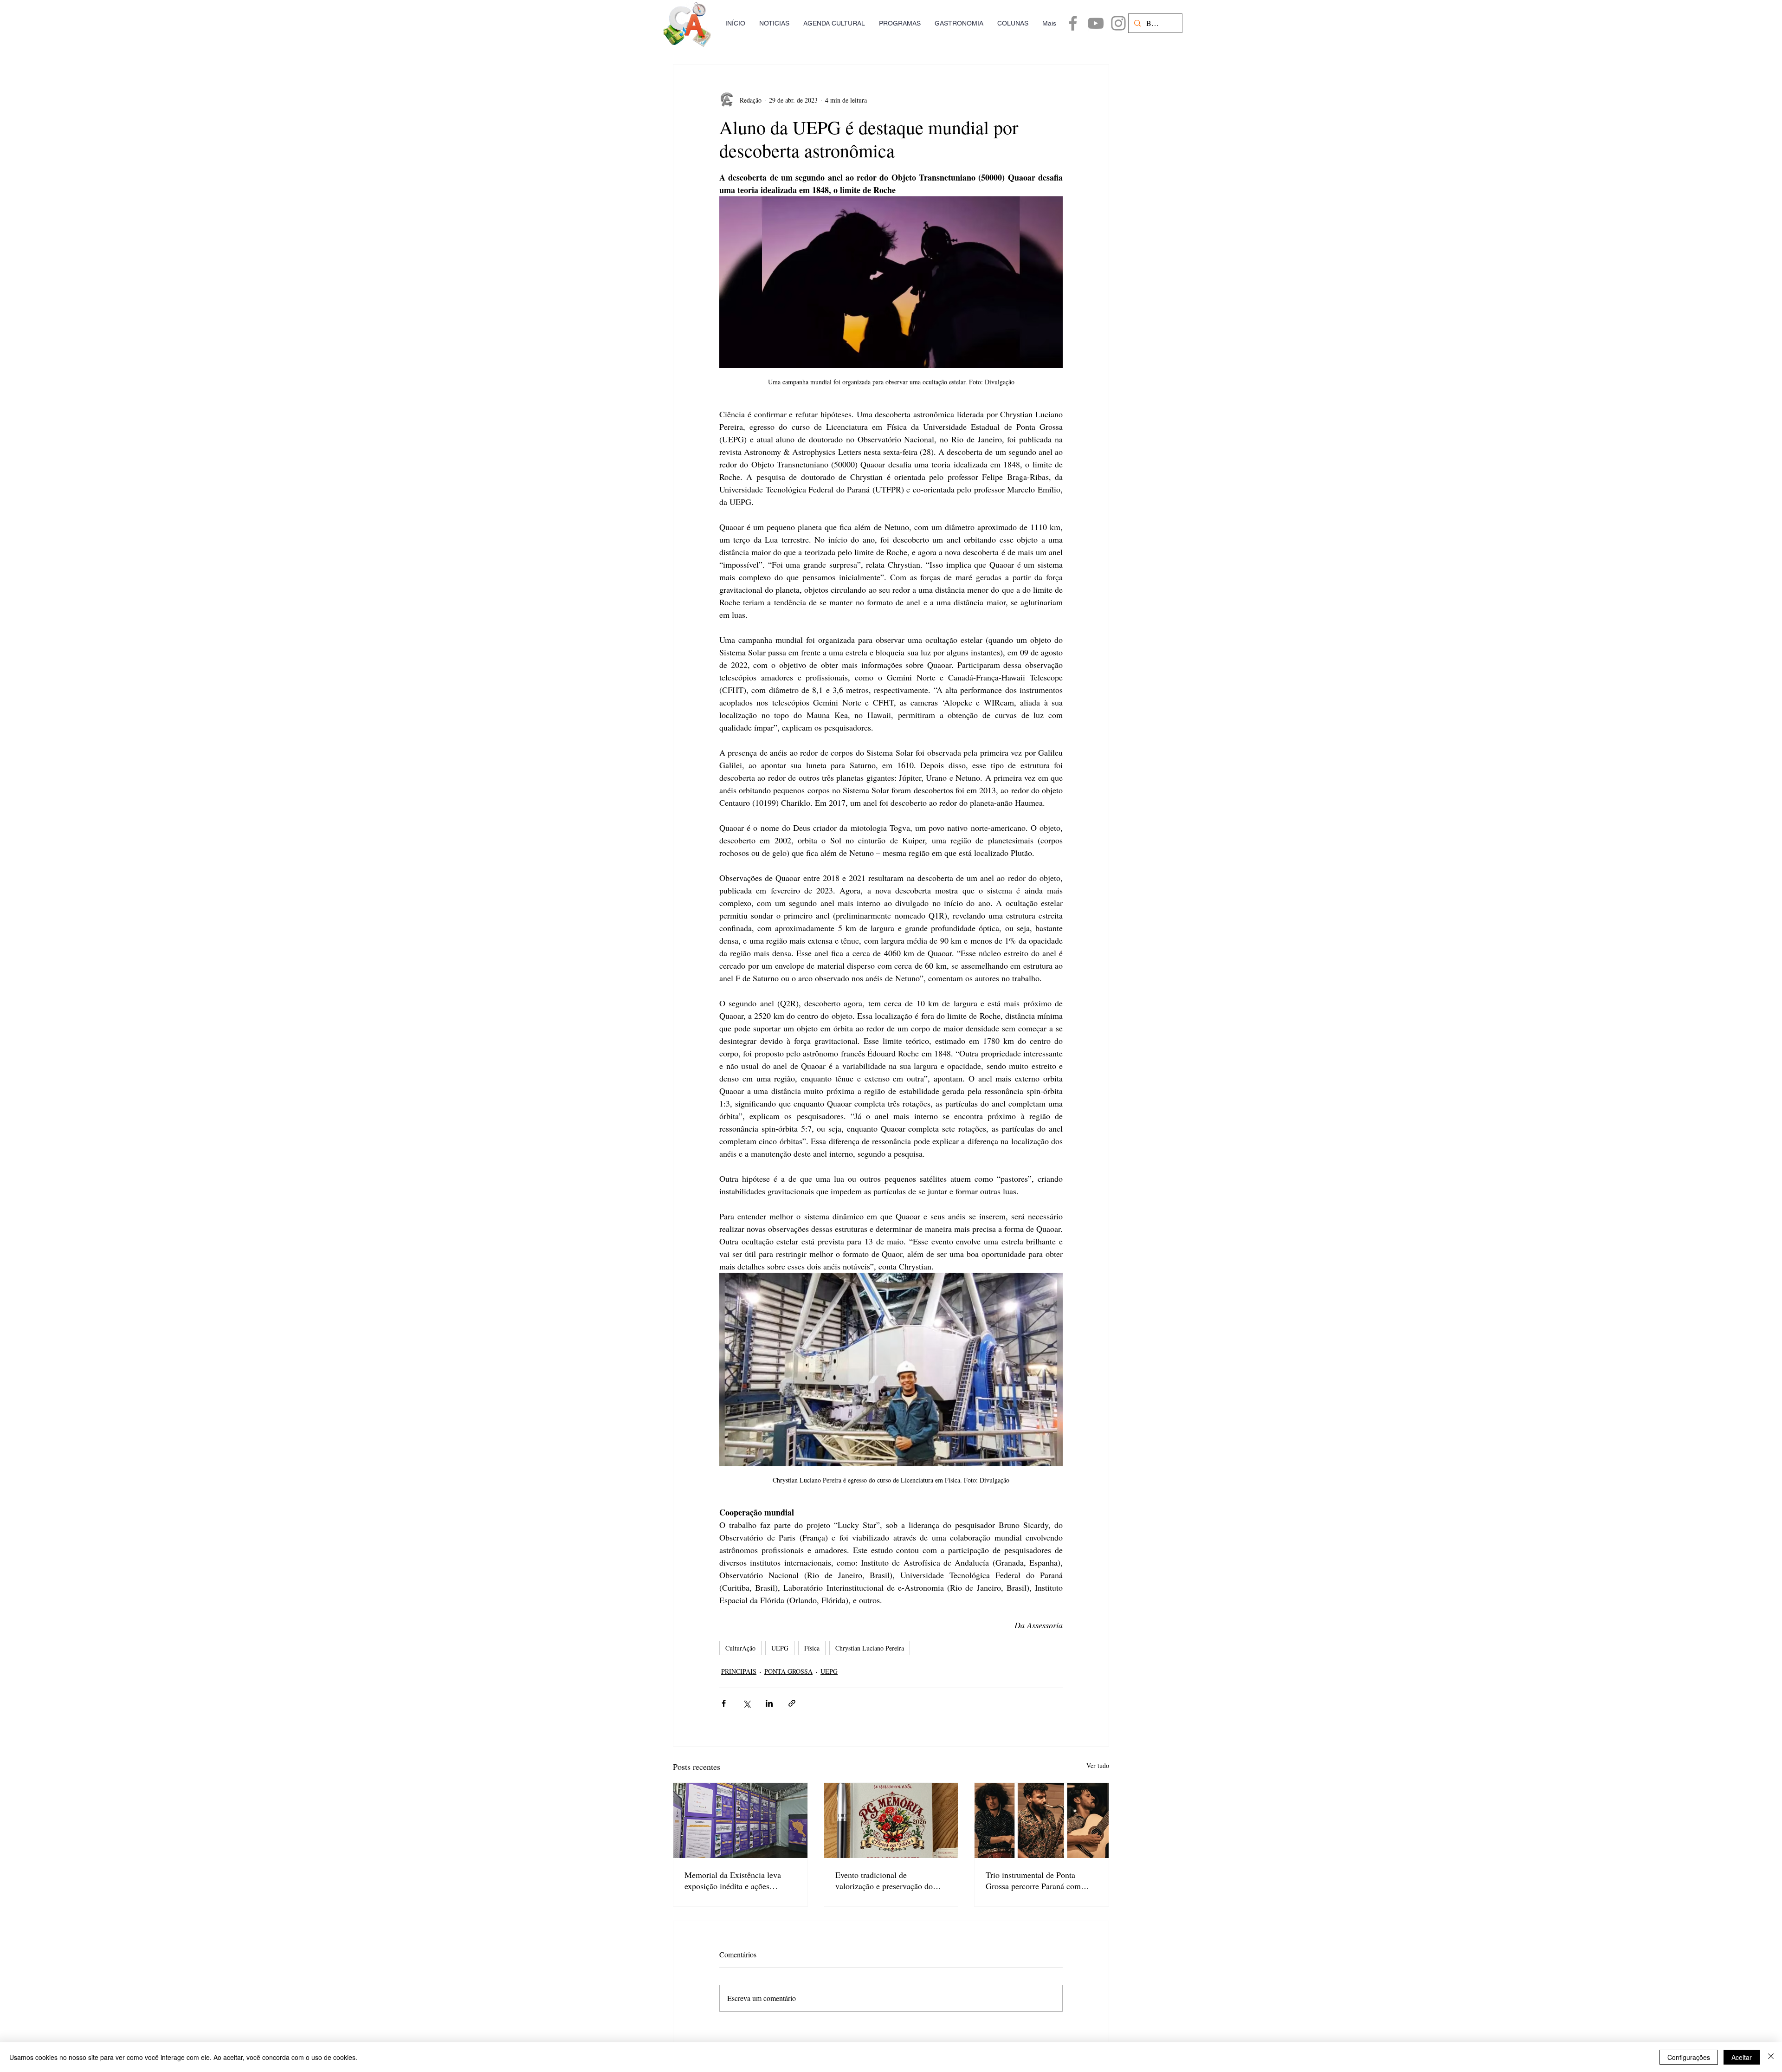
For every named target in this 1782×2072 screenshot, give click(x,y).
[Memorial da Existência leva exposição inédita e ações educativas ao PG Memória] (740, 1820)
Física (812, 1648)
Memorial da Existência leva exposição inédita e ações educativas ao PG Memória (733, 1880)
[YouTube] (1096, 23)
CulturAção (740, 1648)
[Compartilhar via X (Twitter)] (746, 1703)
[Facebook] (1073, 23)
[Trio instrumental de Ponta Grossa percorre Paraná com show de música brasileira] (1042, 1820)
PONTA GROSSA (788, 1671)
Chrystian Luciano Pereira (870, 1648)
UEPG (780, 1648)
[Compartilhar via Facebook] (724, 1703)
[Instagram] (1118, 23)
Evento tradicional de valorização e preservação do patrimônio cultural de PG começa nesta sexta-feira (884, 1880)
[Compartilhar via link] (792, 1703)
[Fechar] (1771, 2057)
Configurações (1689, 2057)
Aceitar (1742, 2057)
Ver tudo (1098, 1765)
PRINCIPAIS (739, 1671)
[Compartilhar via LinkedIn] (769, 1703)
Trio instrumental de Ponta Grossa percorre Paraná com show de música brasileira (1033, 1880)
